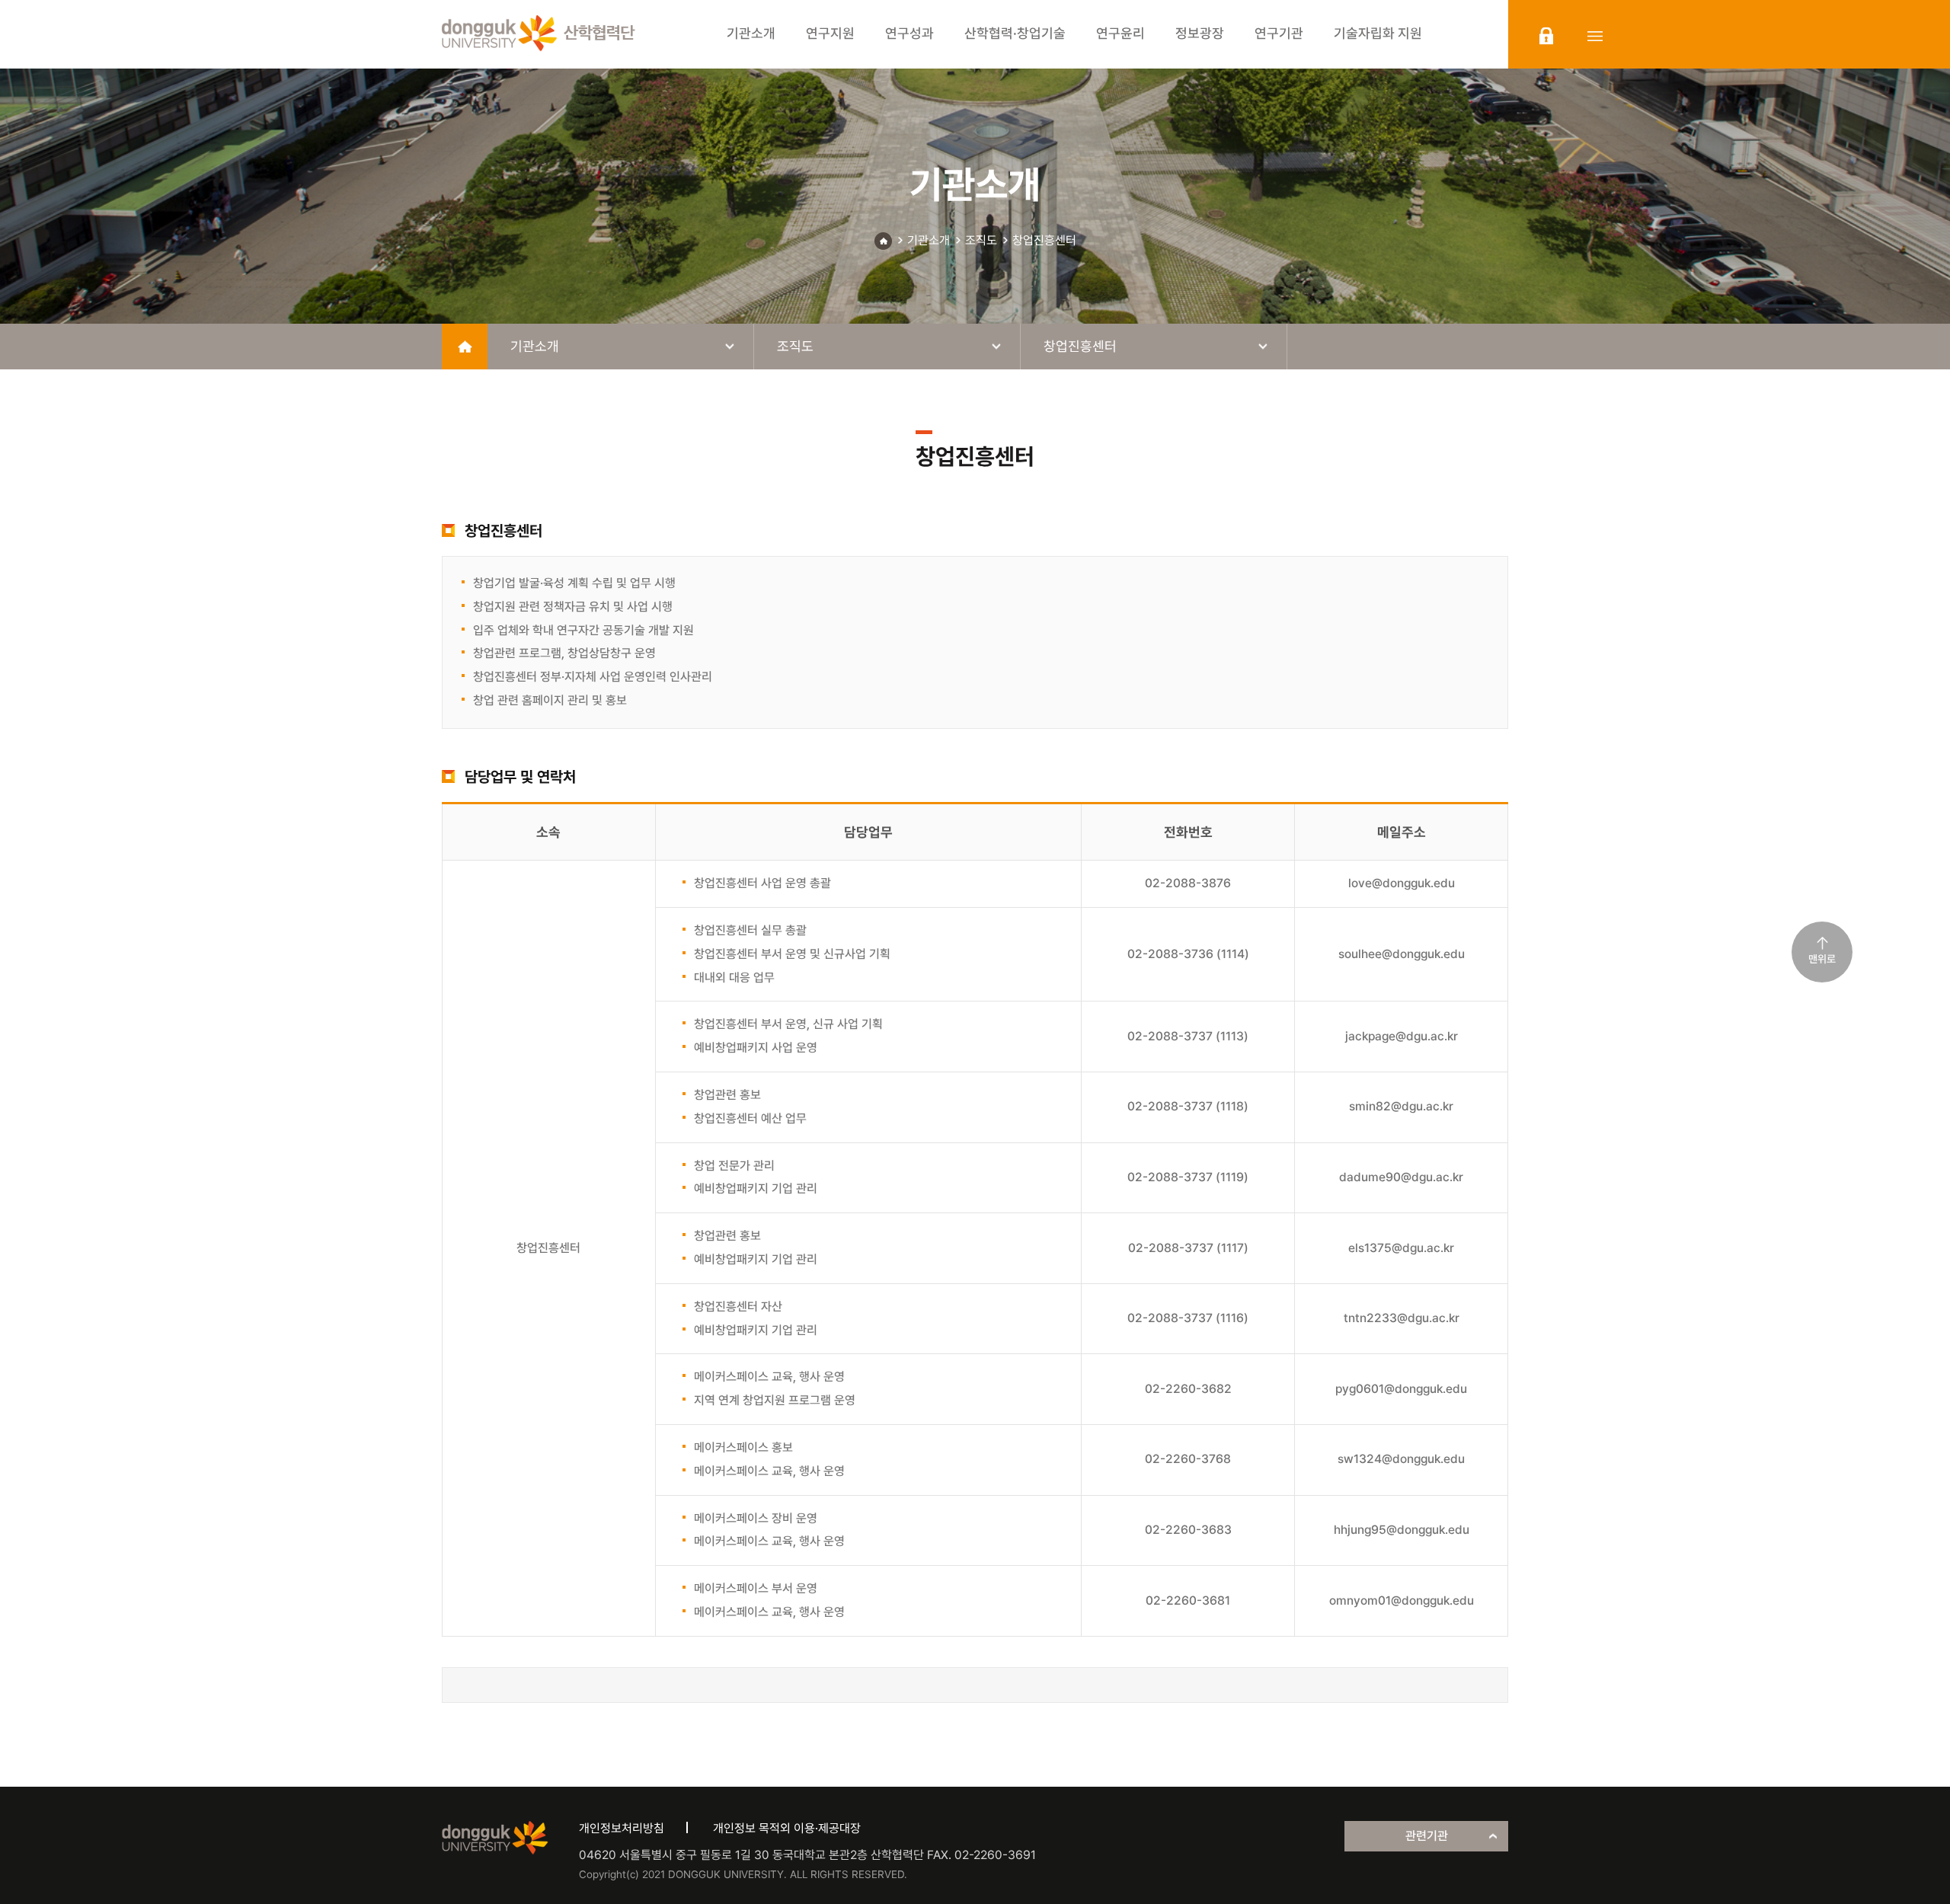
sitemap (1595, 36)
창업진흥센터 (1044, 240)
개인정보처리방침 (622, 1828)
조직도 (981, 240)
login (1546, 36)
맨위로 (1822, 959)
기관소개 (929, 240)
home (465, 347)
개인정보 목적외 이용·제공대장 (787, 1828)
